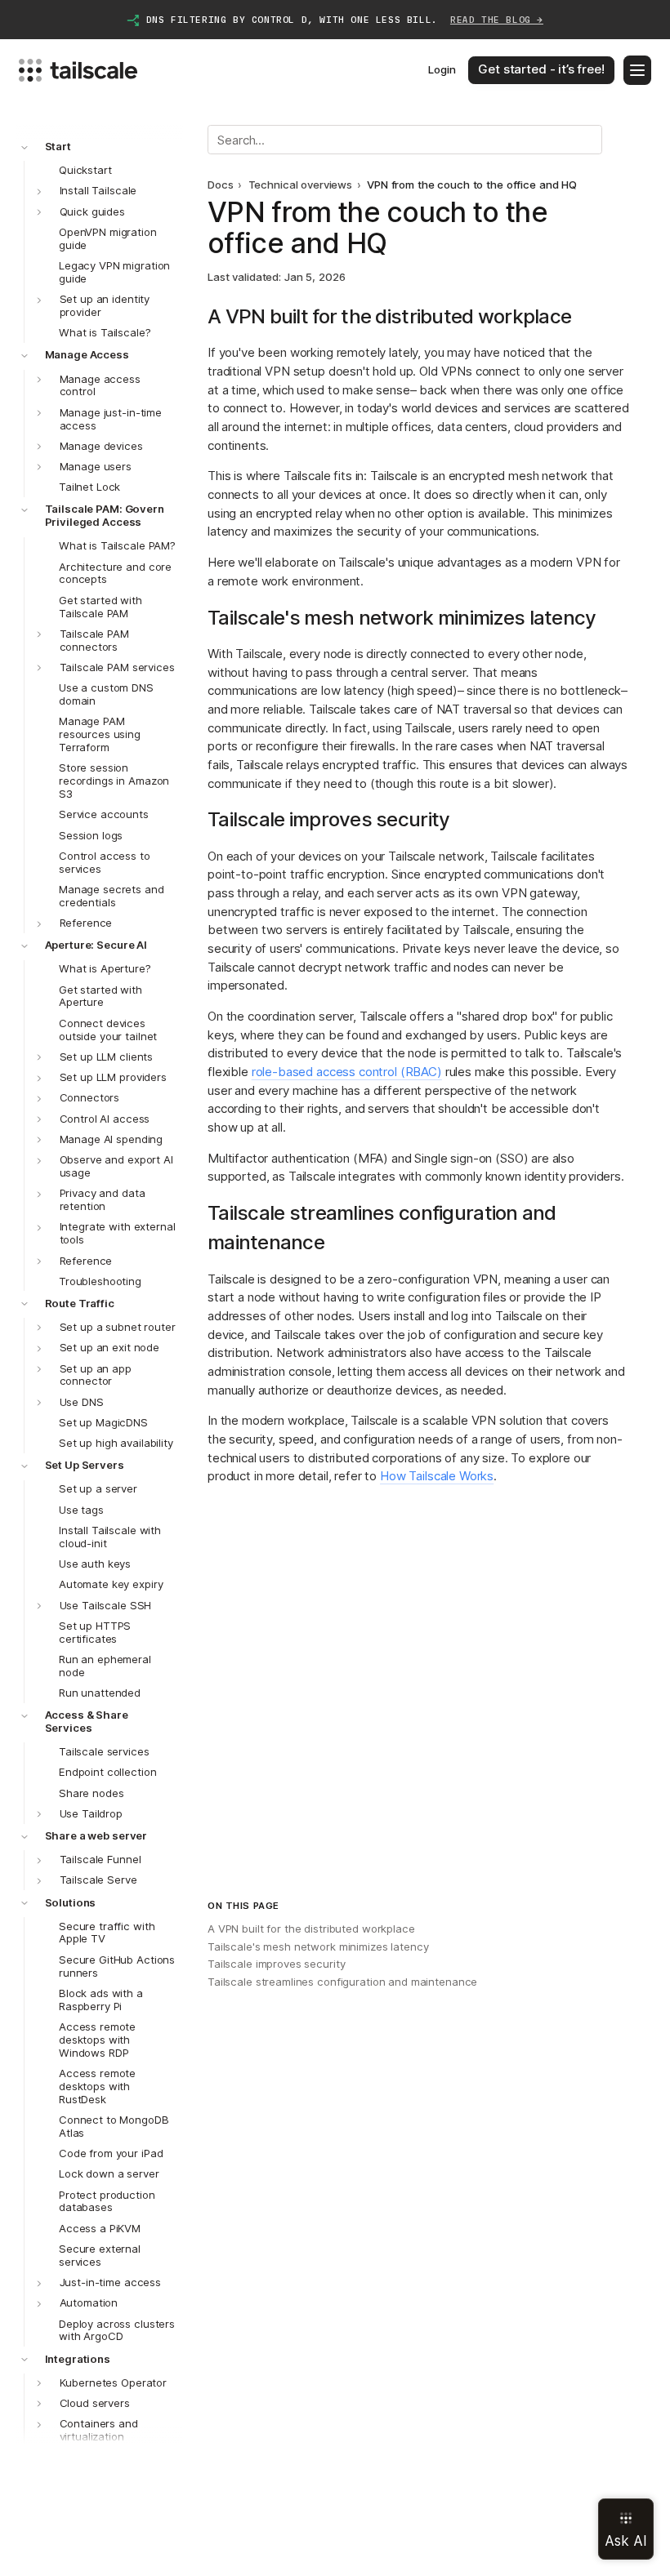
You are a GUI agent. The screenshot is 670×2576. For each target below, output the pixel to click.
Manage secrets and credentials (112, 896)
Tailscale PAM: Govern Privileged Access (105, 515)
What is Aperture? (105, 968)
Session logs (91, 835)
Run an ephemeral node (105, 1666)
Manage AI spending (112, 1139)
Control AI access (105, 1119)
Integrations (78, 2359)
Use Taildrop (91, 1813)
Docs (220, 185)
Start (58, 146)
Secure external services (100, 2255)
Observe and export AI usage (116, 1166)
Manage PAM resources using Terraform (100, 734)
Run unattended (100, 1693)
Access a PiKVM (100, 2228)
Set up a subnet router (118, 1327)
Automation (89, 2302)
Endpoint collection (108, 1772)
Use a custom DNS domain (106, 694)
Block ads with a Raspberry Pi (101, 2000)
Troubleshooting (100, 1281)
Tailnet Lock (89, 487)
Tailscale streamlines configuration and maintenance (342, 1982)
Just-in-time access (111, 2282)
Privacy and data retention (103, 1199)
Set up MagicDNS (103, 1422)
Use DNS (82, 1402)
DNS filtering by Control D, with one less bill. (345, 20)
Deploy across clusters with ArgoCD (117, 2330)
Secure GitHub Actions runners (117, 1966)
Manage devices (101, 446)
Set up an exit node (110, 1347)
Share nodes (92, 1793)
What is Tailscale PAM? (117, 545)
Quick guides (92, 211)
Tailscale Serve (98, 1880)
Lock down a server (109, 2173)
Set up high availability (116, 1443)
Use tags (81, 1510)
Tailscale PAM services (117, 667)
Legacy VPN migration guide (114, 272)
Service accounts (104, 814)
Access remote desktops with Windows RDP (97, 2040)
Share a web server (96, 1835)
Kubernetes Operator (114, 2382)
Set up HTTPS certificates (95, 1632)
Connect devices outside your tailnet (108, 1030)
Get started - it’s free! (541, 69)
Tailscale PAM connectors (94, 640)
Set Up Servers (85, 1465)
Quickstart (85, 170)
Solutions (71, 1902)
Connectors (90, 1097)
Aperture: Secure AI (96, 945)
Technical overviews (301, 185)
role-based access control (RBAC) (347, 1072)
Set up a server (98, 1488)
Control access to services (105, 862)
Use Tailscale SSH (106, 1605)
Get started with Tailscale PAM (100, 607)
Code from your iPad (111, 2153)
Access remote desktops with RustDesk (97, 2086)
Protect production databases (107, 2201)
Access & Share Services (87, 1721)
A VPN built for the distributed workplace (311, 1929)
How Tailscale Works (437, 1476)
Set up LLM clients (107, 1057)
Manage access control (100, 385)
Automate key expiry (111, 1584)
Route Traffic (80, 1303)
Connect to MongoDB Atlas (114, 2126)
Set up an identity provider (105, 305)
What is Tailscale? (105, 332)
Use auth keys (95, 1564)
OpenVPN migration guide (108, 238)
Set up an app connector (96, 1375)
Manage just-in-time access (111, 419)
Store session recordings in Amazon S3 (114, 781)
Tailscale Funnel (100, 1859)
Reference (86, 923)
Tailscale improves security (276, 1964)
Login (442, 69)
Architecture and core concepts (115, 573)
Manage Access (87, 354)
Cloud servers (95, 2403)
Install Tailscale (98, 190)
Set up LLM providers (113, 1077)
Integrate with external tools (118, 1233)
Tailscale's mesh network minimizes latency (318, 1946)
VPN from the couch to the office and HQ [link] (472, 185)
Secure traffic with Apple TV (107, 1933)
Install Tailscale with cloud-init (110, 1537)
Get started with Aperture (100, 996)
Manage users (96, 466)
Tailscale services (104, 1751)
